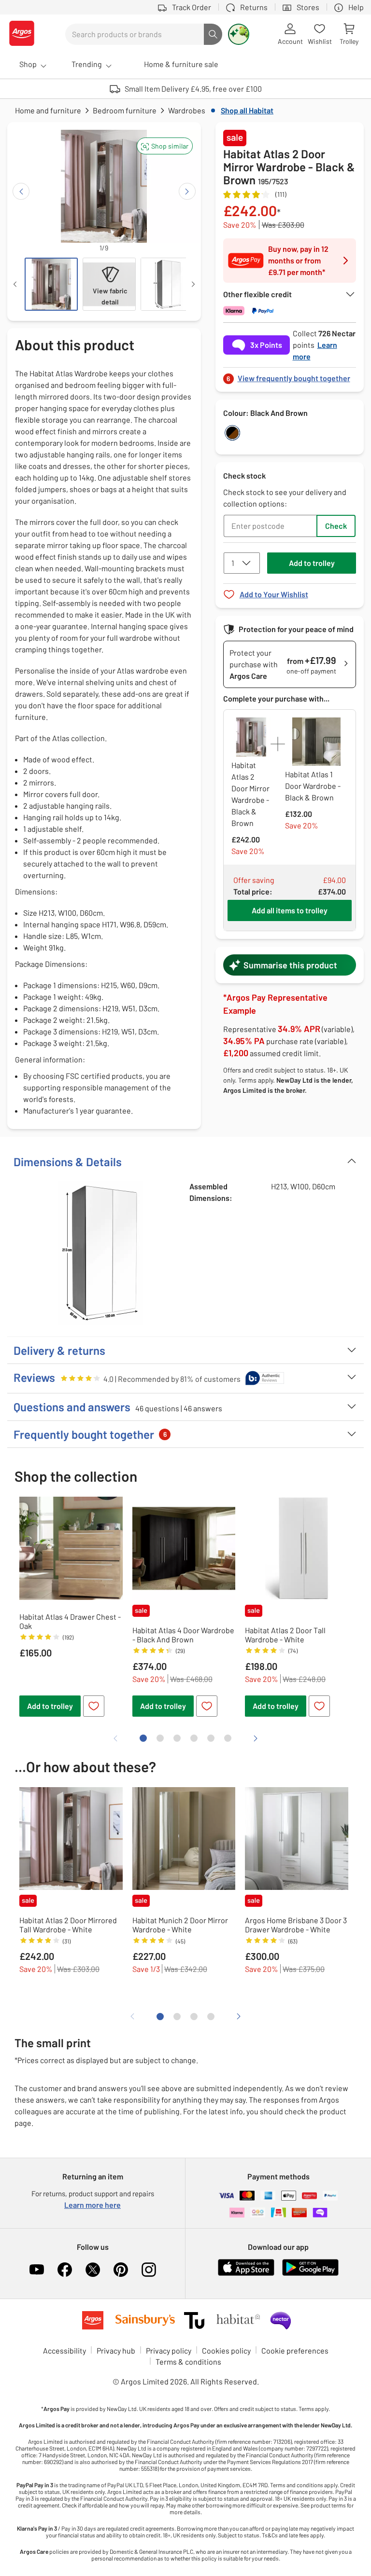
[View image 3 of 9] (167, 284)
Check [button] (336, 526)
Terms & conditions (188, 2362)
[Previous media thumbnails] (15, 284)
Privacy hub (116, 2350)
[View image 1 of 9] (51, 284)
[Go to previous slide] (21, 191)
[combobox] (135, 34)
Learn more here (93, 2205)
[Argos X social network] (93, 2270)
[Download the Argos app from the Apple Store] (246, 2274)
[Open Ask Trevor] (239, 34)
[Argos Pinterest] (121, 2270)
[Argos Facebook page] (65, 2270)
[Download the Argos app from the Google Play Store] (310, 2274)
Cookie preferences (295, 2350)
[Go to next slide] (187, 191)
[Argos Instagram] (149, 2270)
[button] (165, 146)
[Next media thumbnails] (193, 284)
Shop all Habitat (247, 110)
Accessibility (64, 2350)
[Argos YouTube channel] (37, 2270)
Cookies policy (226, 2350)
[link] (290, 376)
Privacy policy (169, 2350)
